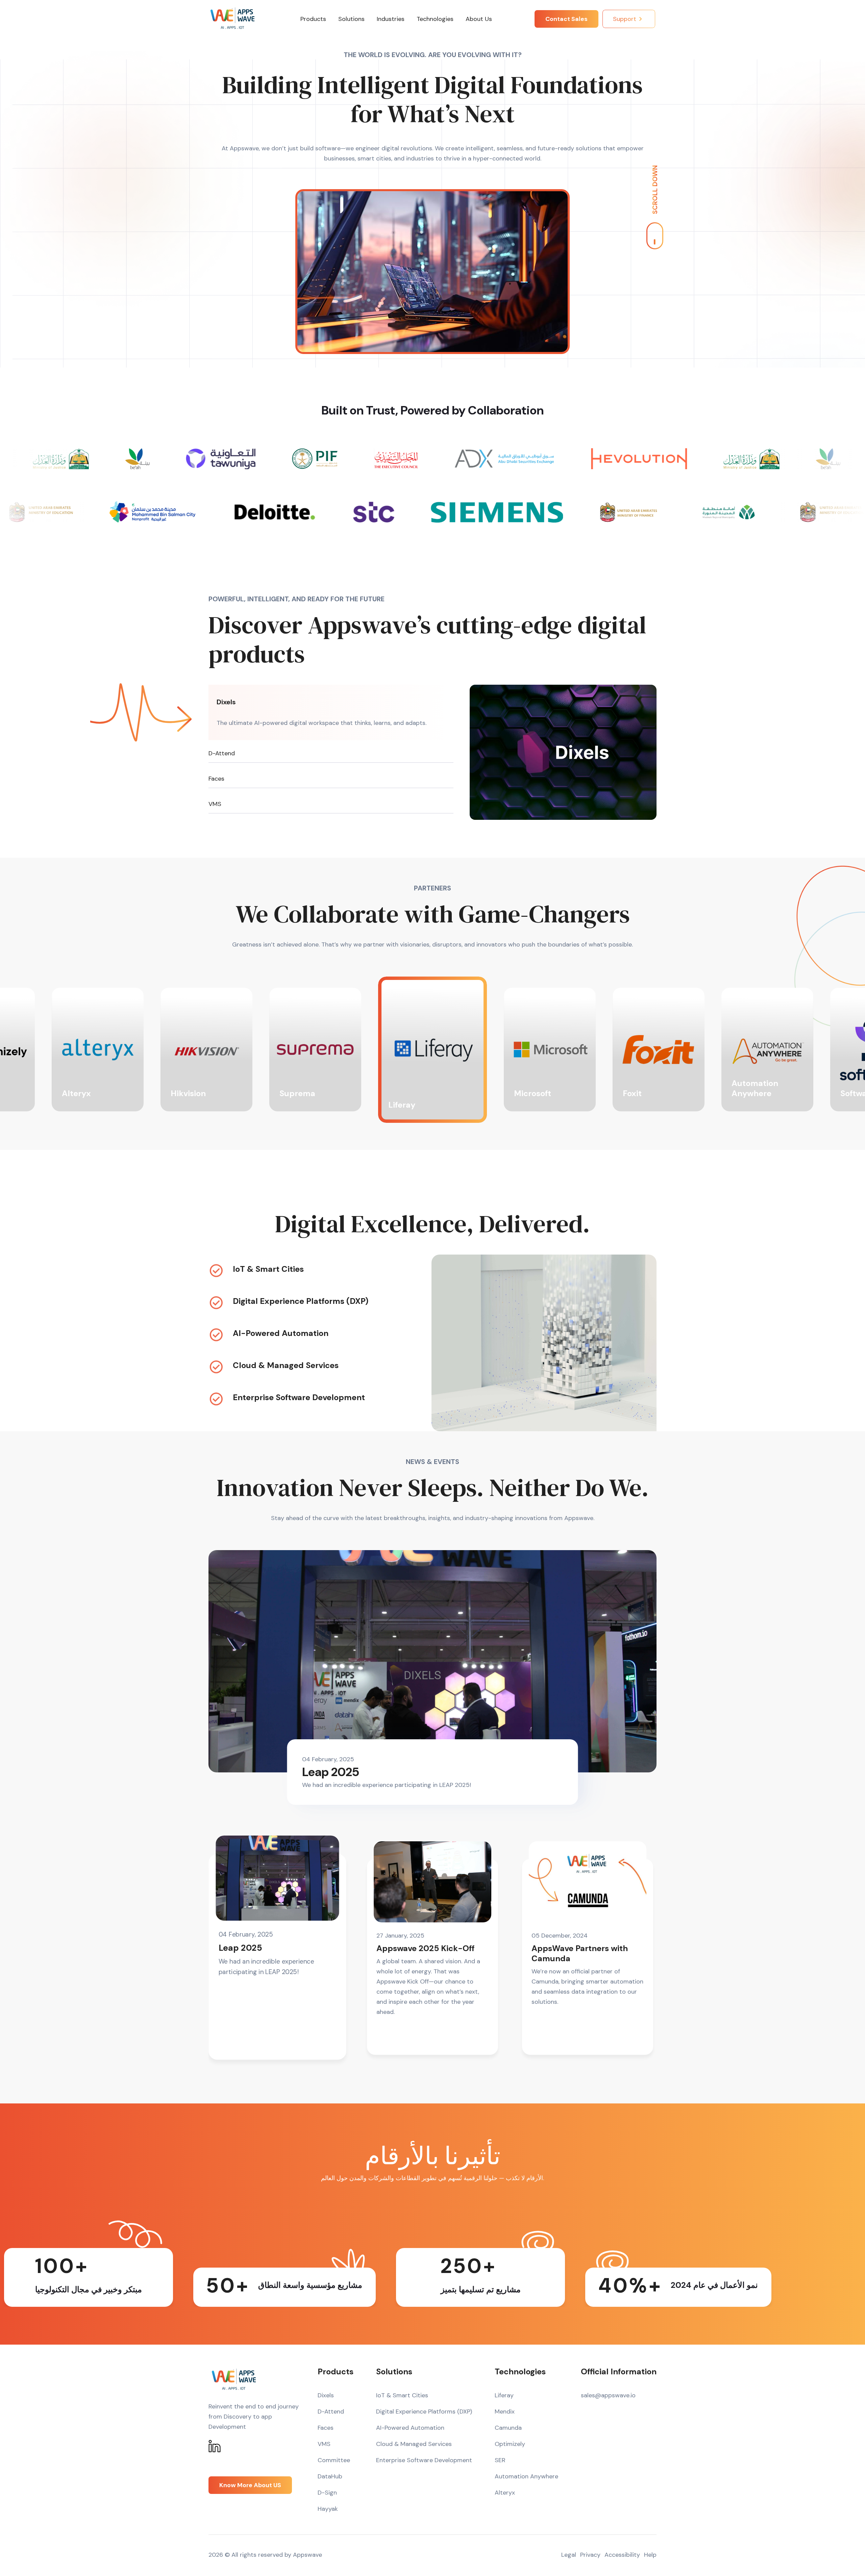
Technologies (435, 19)
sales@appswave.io (608, 2395)
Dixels (226, 702)
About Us (479, 19)
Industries (391, 19)
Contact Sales (566, 19)
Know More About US (250, 2485)
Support (625, 19)
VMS (215, 804)
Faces (216, 779)
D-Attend (222, 753)
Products (313, 19)
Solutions (351, 19)
